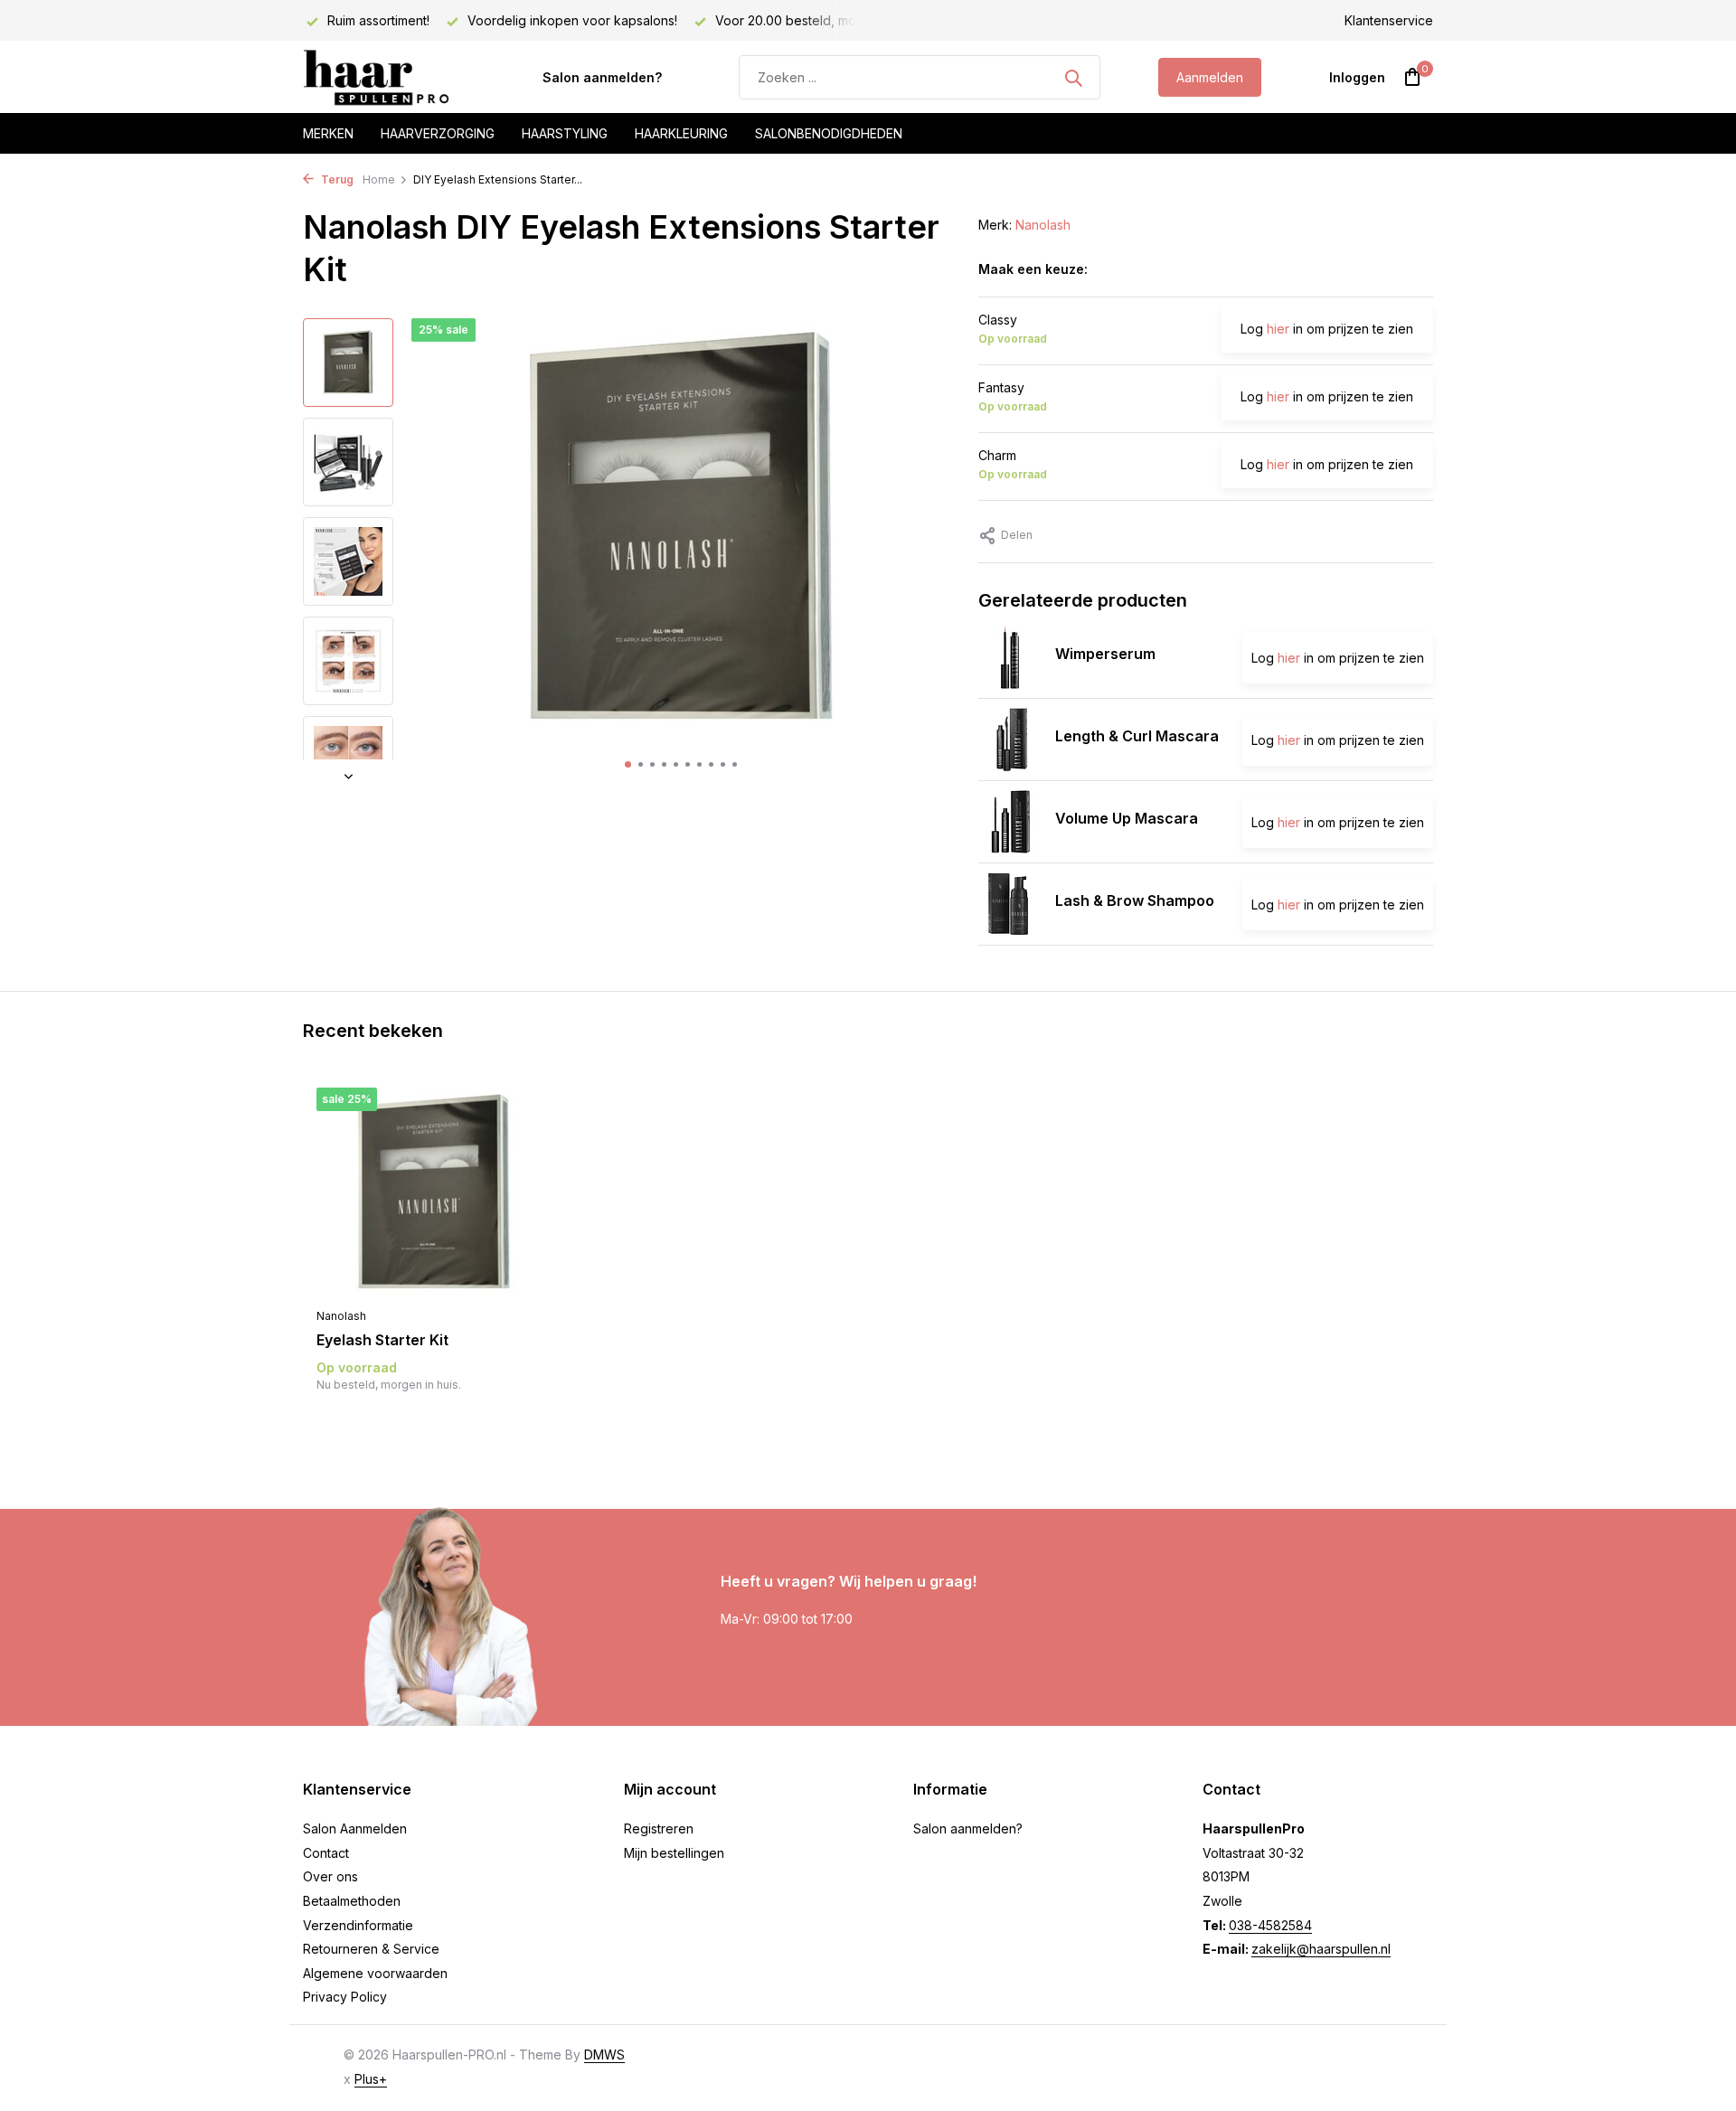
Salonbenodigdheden (829, 133)
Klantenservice (1389, 20)
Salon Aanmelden (355, 1828)
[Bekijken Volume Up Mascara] (1010, 822)
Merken (328, 133)
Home (379, 179)
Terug (336, 179)
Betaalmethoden (352, 1901)
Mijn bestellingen (674, 1853)
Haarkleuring (681, 133)
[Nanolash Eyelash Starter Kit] (434, 1193)
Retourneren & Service (371, 1949)
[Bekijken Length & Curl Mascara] (1010, 740)
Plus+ (371, 2079)
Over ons (330, 1876)
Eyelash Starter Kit (382, 1340)
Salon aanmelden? (602, 77)
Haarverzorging (438, 133)
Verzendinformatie (358, 1925)
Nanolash (1043, 225)
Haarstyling (565, 133)
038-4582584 (1270, 1925)
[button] (628, 764)
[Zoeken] (1073, 78)
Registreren (659, 1828)
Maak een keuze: (1033, 269)
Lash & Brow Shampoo (1135, 900)
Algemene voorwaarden (375, 1973)
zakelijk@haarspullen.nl (1321, 1949)
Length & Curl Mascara (1137, 736)
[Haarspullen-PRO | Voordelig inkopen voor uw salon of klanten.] (393, 78)
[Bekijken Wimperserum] (1010, 657)
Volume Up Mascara (1127, 818)
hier (1278, 329)
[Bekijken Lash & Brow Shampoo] (1010, 904)
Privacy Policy (345, 1997)
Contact (326, 1853)
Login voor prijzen (434, 1422)
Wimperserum (1105, 654)
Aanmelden (1210, 77)
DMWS (604, 2054)
